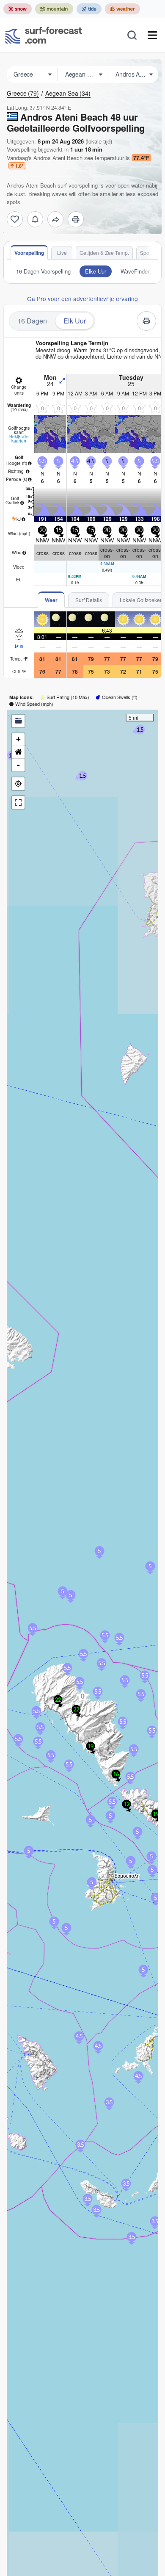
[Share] (55, 219)
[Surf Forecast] (44, 35)
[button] (82, 1696)
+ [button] (18, 739)
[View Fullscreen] (18, 802)
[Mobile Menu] (152, 35)
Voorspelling (29, 253)
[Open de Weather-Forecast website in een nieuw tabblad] (122, 9)
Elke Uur (96, 271)
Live (62, 253)
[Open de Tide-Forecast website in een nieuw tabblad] (89, 9)
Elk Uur (75, 321)
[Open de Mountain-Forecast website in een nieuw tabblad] (54, 9)
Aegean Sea (68, 93)
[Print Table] (76, 219)
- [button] (18, 765)
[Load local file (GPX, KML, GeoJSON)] (18, 721)
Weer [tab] (51, 600)
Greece (23, 93)
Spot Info (150, 253)
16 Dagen (32, 321)
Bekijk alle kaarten (19, 439)
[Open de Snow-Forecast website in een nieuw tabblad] (18, 9)
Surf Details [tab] (89, 600)
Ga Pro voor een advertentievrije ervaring (82, 299)
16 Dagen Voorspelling (43, 271)
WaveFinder (135, 271)
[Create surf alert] (35, 219)
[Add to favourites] (15, 219)
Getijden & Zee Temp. (104, 253)
